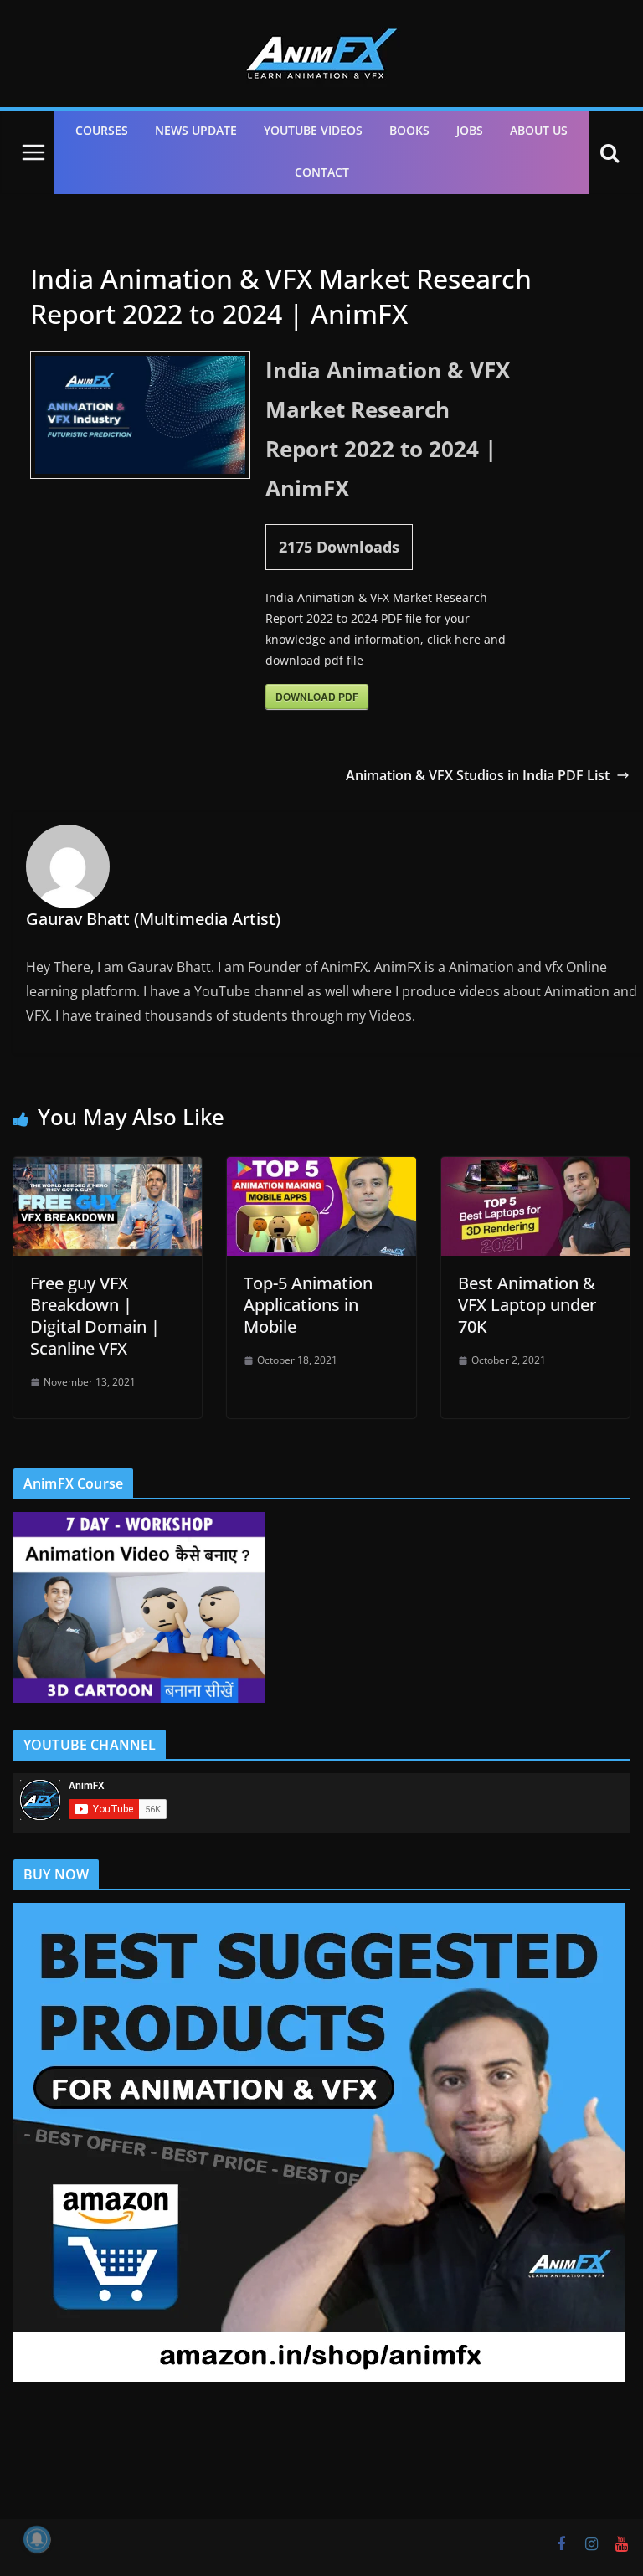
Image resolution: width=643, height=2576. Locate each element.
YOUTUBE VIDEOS (313, 130)
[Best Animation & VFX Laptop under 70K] (535, 1169)
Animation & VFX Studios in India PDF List (478, 775)
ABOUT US (539, 130)
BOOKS (409, 130)
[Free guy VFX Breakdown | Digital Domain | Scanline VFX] (108, 1169)
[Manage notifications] (37, 2539)
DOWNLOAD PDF (317, 697)
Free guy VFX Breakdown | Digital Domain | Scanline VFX (95, 1316)
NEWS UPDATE (196, 130)
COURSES (102, 130)
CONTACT (322, 172)
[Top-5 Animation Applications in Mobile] (321, 1169)
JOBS (470, 130)
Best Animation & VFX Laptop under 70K (527, 1305)
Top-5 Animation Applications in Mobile (308, 1305)
